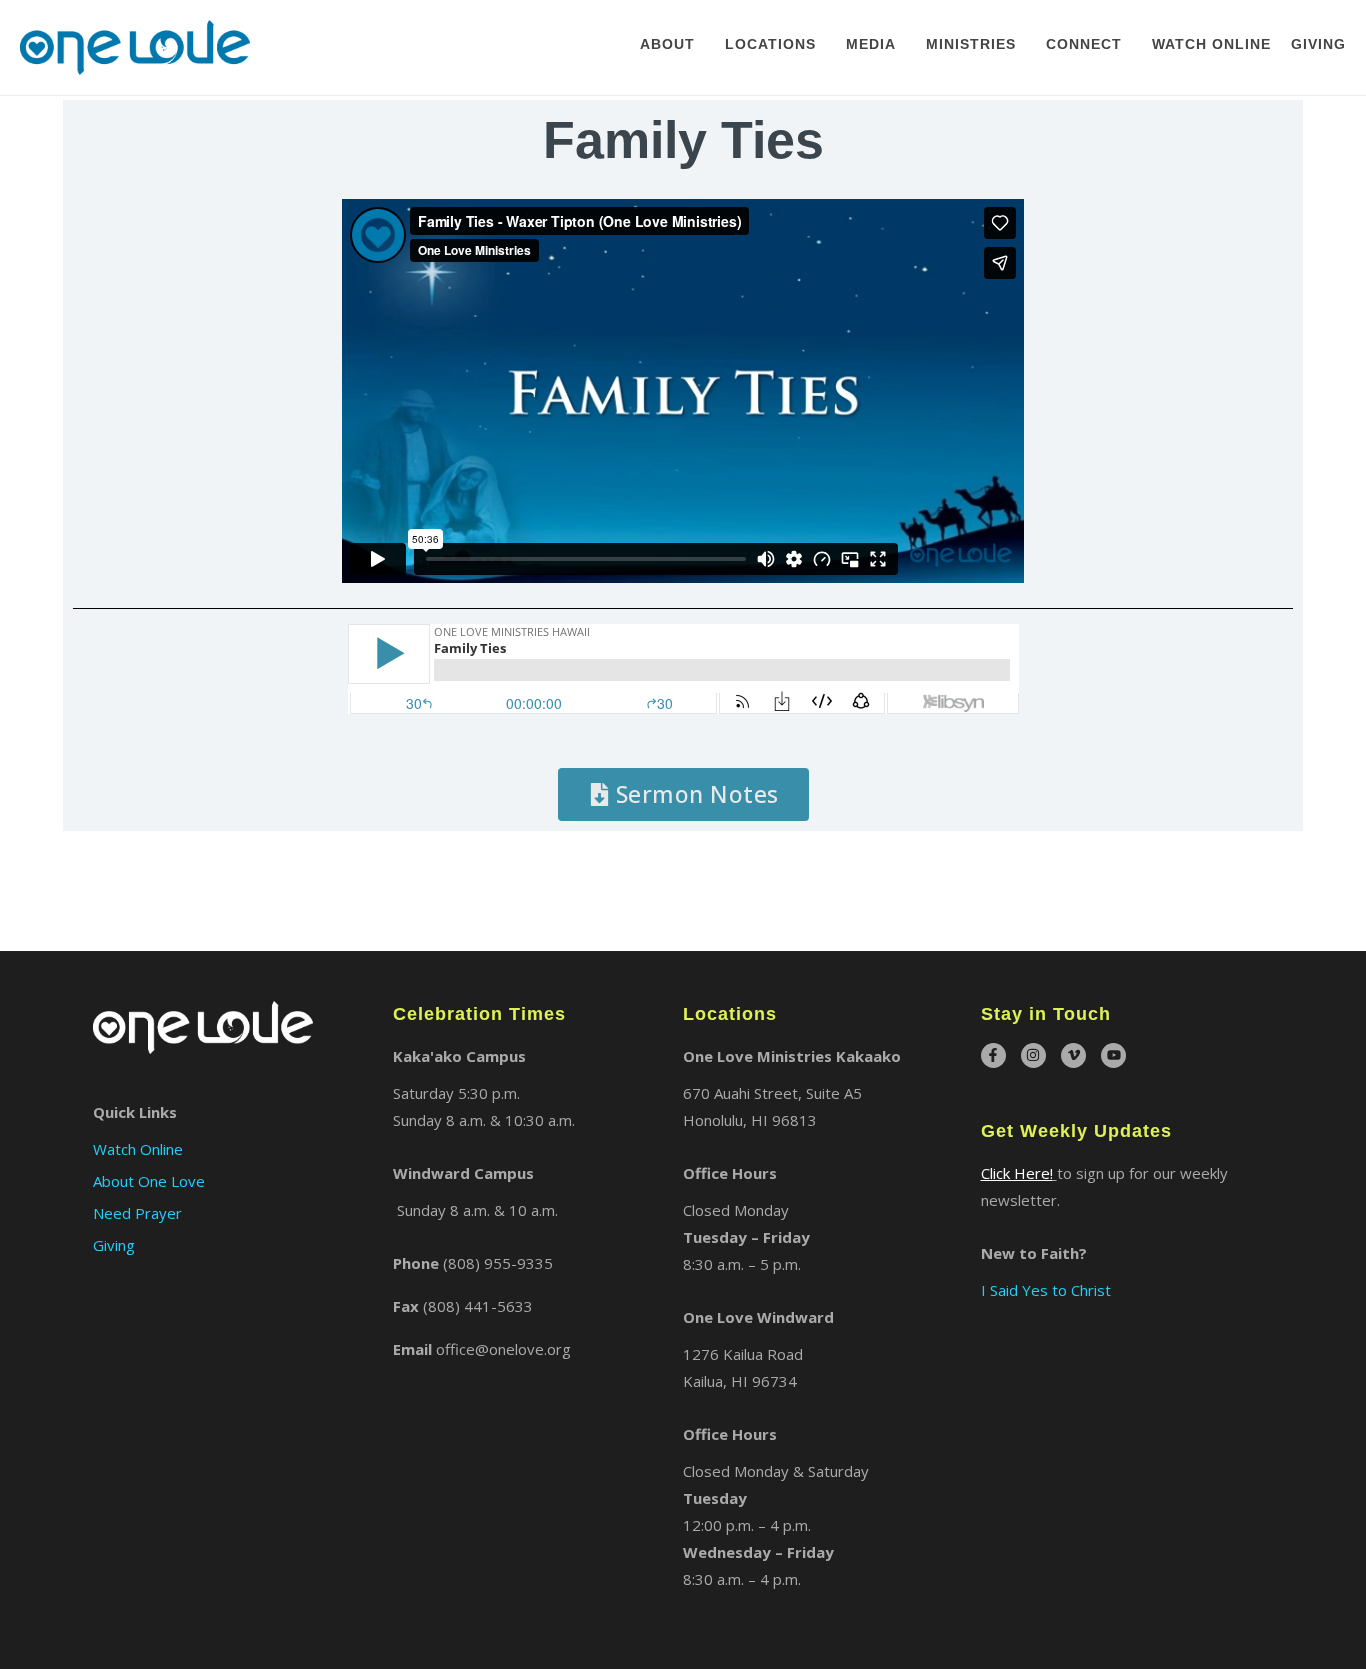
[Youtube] (1113, 1055)
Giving (1318, 44)
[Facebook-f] (993, 1055)
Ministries (971, 44)
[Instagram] (1033, 1055)
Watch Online (1211, 44)
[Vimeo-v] (1073, 1055)
